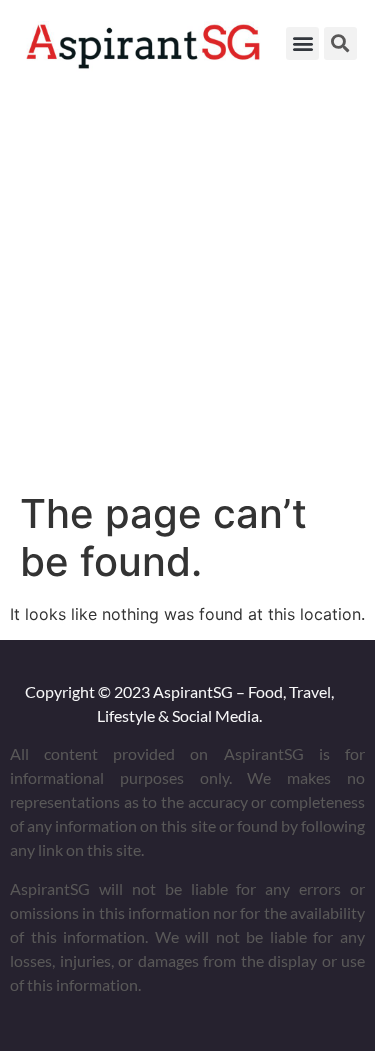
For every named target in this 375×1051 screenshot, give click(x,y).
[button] (302, 43)
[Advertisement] (187, 284)
